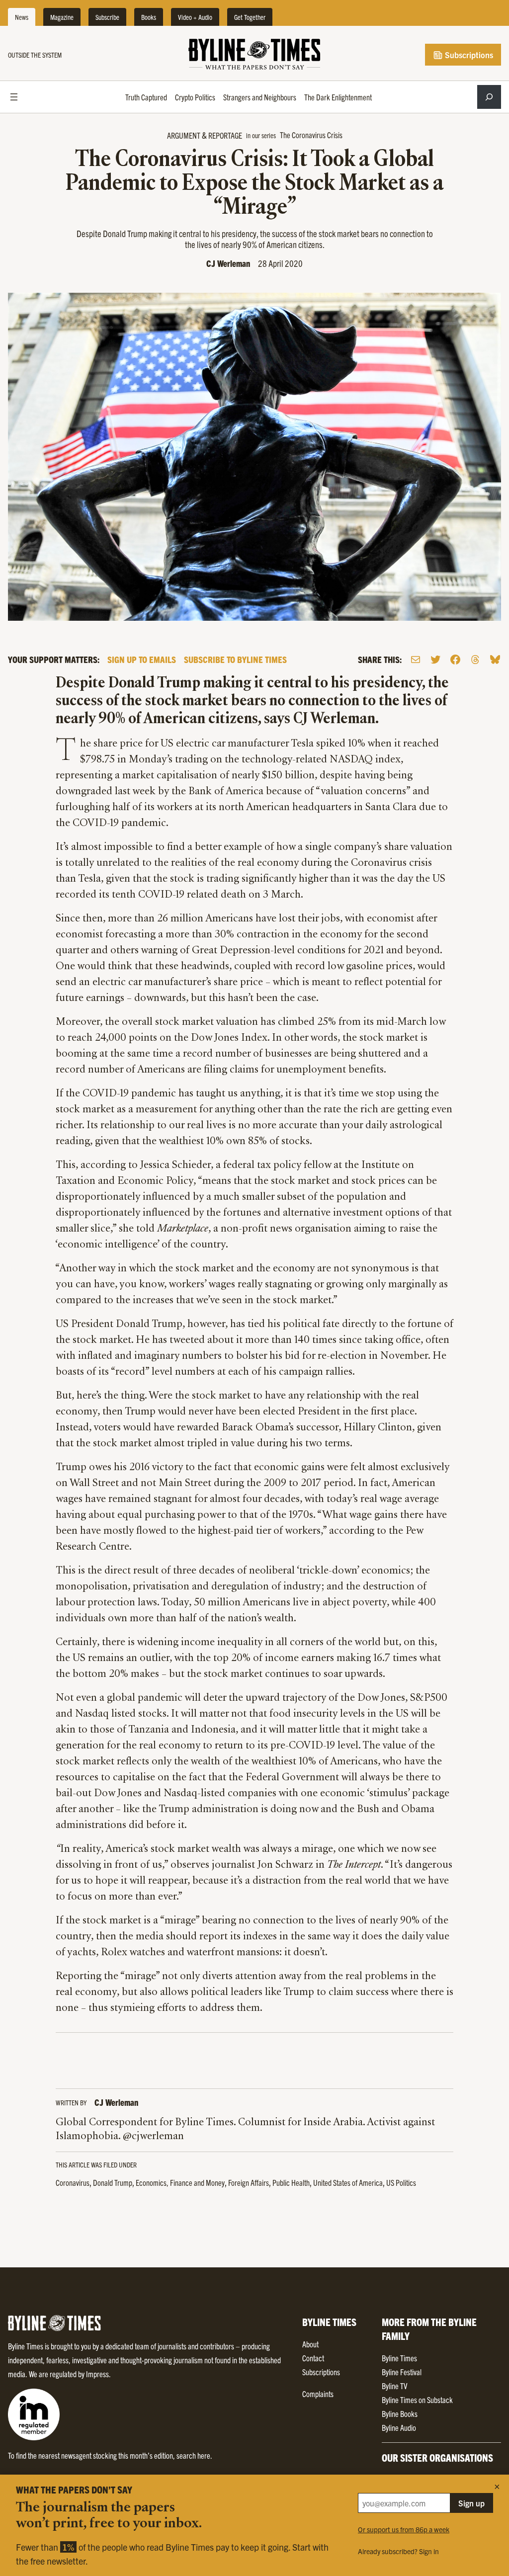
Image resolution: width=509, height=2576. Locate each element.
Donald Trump (113, 2182)
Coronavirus (73, 2182)
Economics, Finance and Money (180, 2182)
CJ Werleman (228, 263)
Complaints (318, 2394)
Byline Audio (399, 2427)
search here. (194, 2455)
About (310, 2344)
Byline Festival (402, 2372)
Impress (97, 2374)
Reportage (225, 135)
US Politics (401, 2182)
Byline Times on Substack (417, 2400)
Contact (313, 2358)
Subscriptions (468, 55)
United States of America (348, 2182)
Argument (184, 135)
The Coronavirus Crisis (311, 135)
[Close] (497, 2487)
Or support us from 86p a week (404, 2529)
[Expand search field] (489, 97)
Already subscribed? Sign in (398, 2551)
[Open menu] (14, 97)
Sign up (471, 2503)
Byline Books (400, 2413)
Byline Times (399, 2358)
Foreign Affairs (249, 2182)
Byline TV (394, 2386)
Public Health (291, 2182)
